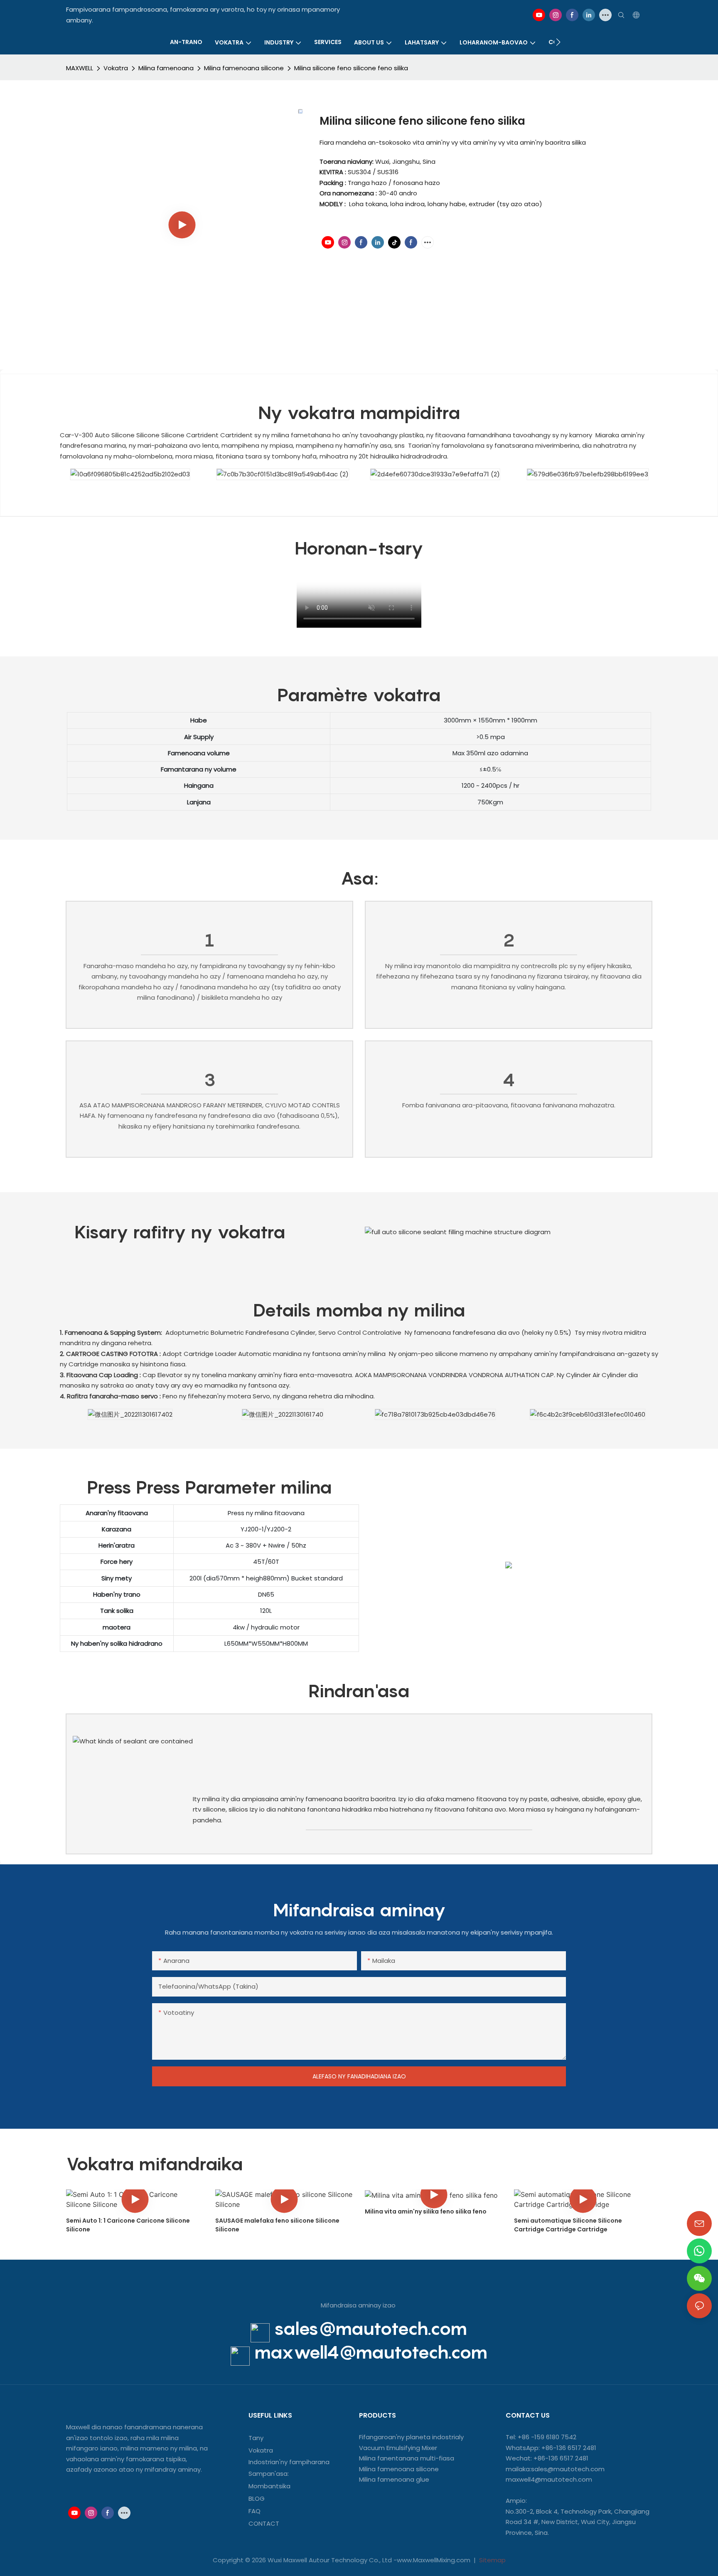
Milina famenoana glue (394, 2479)
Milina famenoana (166, 68)
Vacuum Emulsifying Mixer (398, 2448)
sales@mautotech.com (371, 2328)
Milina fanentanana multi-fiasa (407, 2458)
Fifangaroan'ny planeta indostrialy (411, 2437)
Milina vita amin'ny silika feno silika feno (426, 2211)
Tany (256, 2438)
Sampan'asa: (269, 2474)
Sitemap (492, 2560)
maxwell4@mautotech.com (371, 2352)
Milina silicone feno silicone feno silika (351, 68)
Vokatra (116, 68)
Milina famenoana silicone (244, 68)
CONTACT (265, 2523)
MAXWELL (80, 68)
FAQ (254, 2511)
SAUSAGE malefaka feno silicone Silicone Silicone (277, 2225)
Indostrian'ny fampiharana (289, 2462)
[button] (558, 42)
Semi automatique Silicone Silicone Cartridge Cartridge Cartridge (568, 2225)
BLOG (257, 2498)
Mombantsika (269, 2486)
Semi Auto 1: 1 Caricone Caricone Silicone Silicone (128, 2225)
